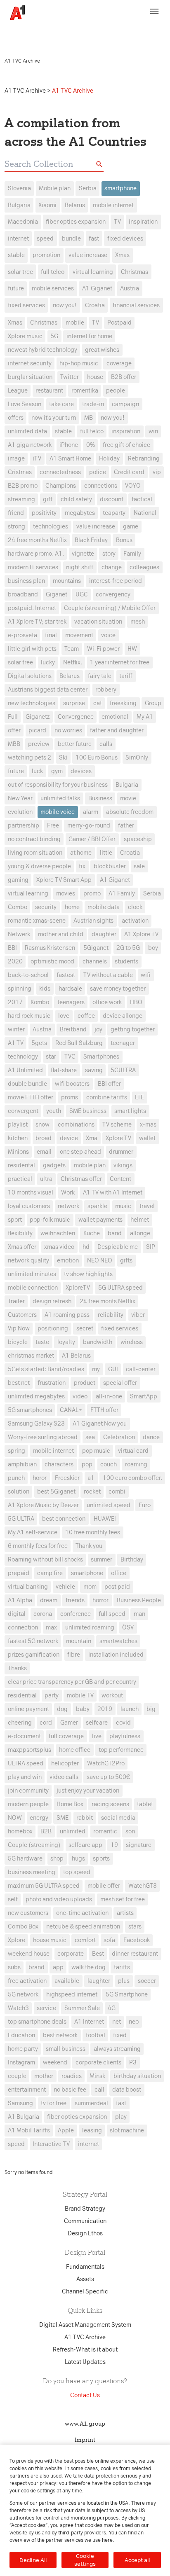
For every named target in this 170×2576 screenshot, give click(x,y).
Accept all (137, 2560)
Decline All (33, 2560)
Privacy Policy (143, 28)
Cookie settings (85, 2560)
